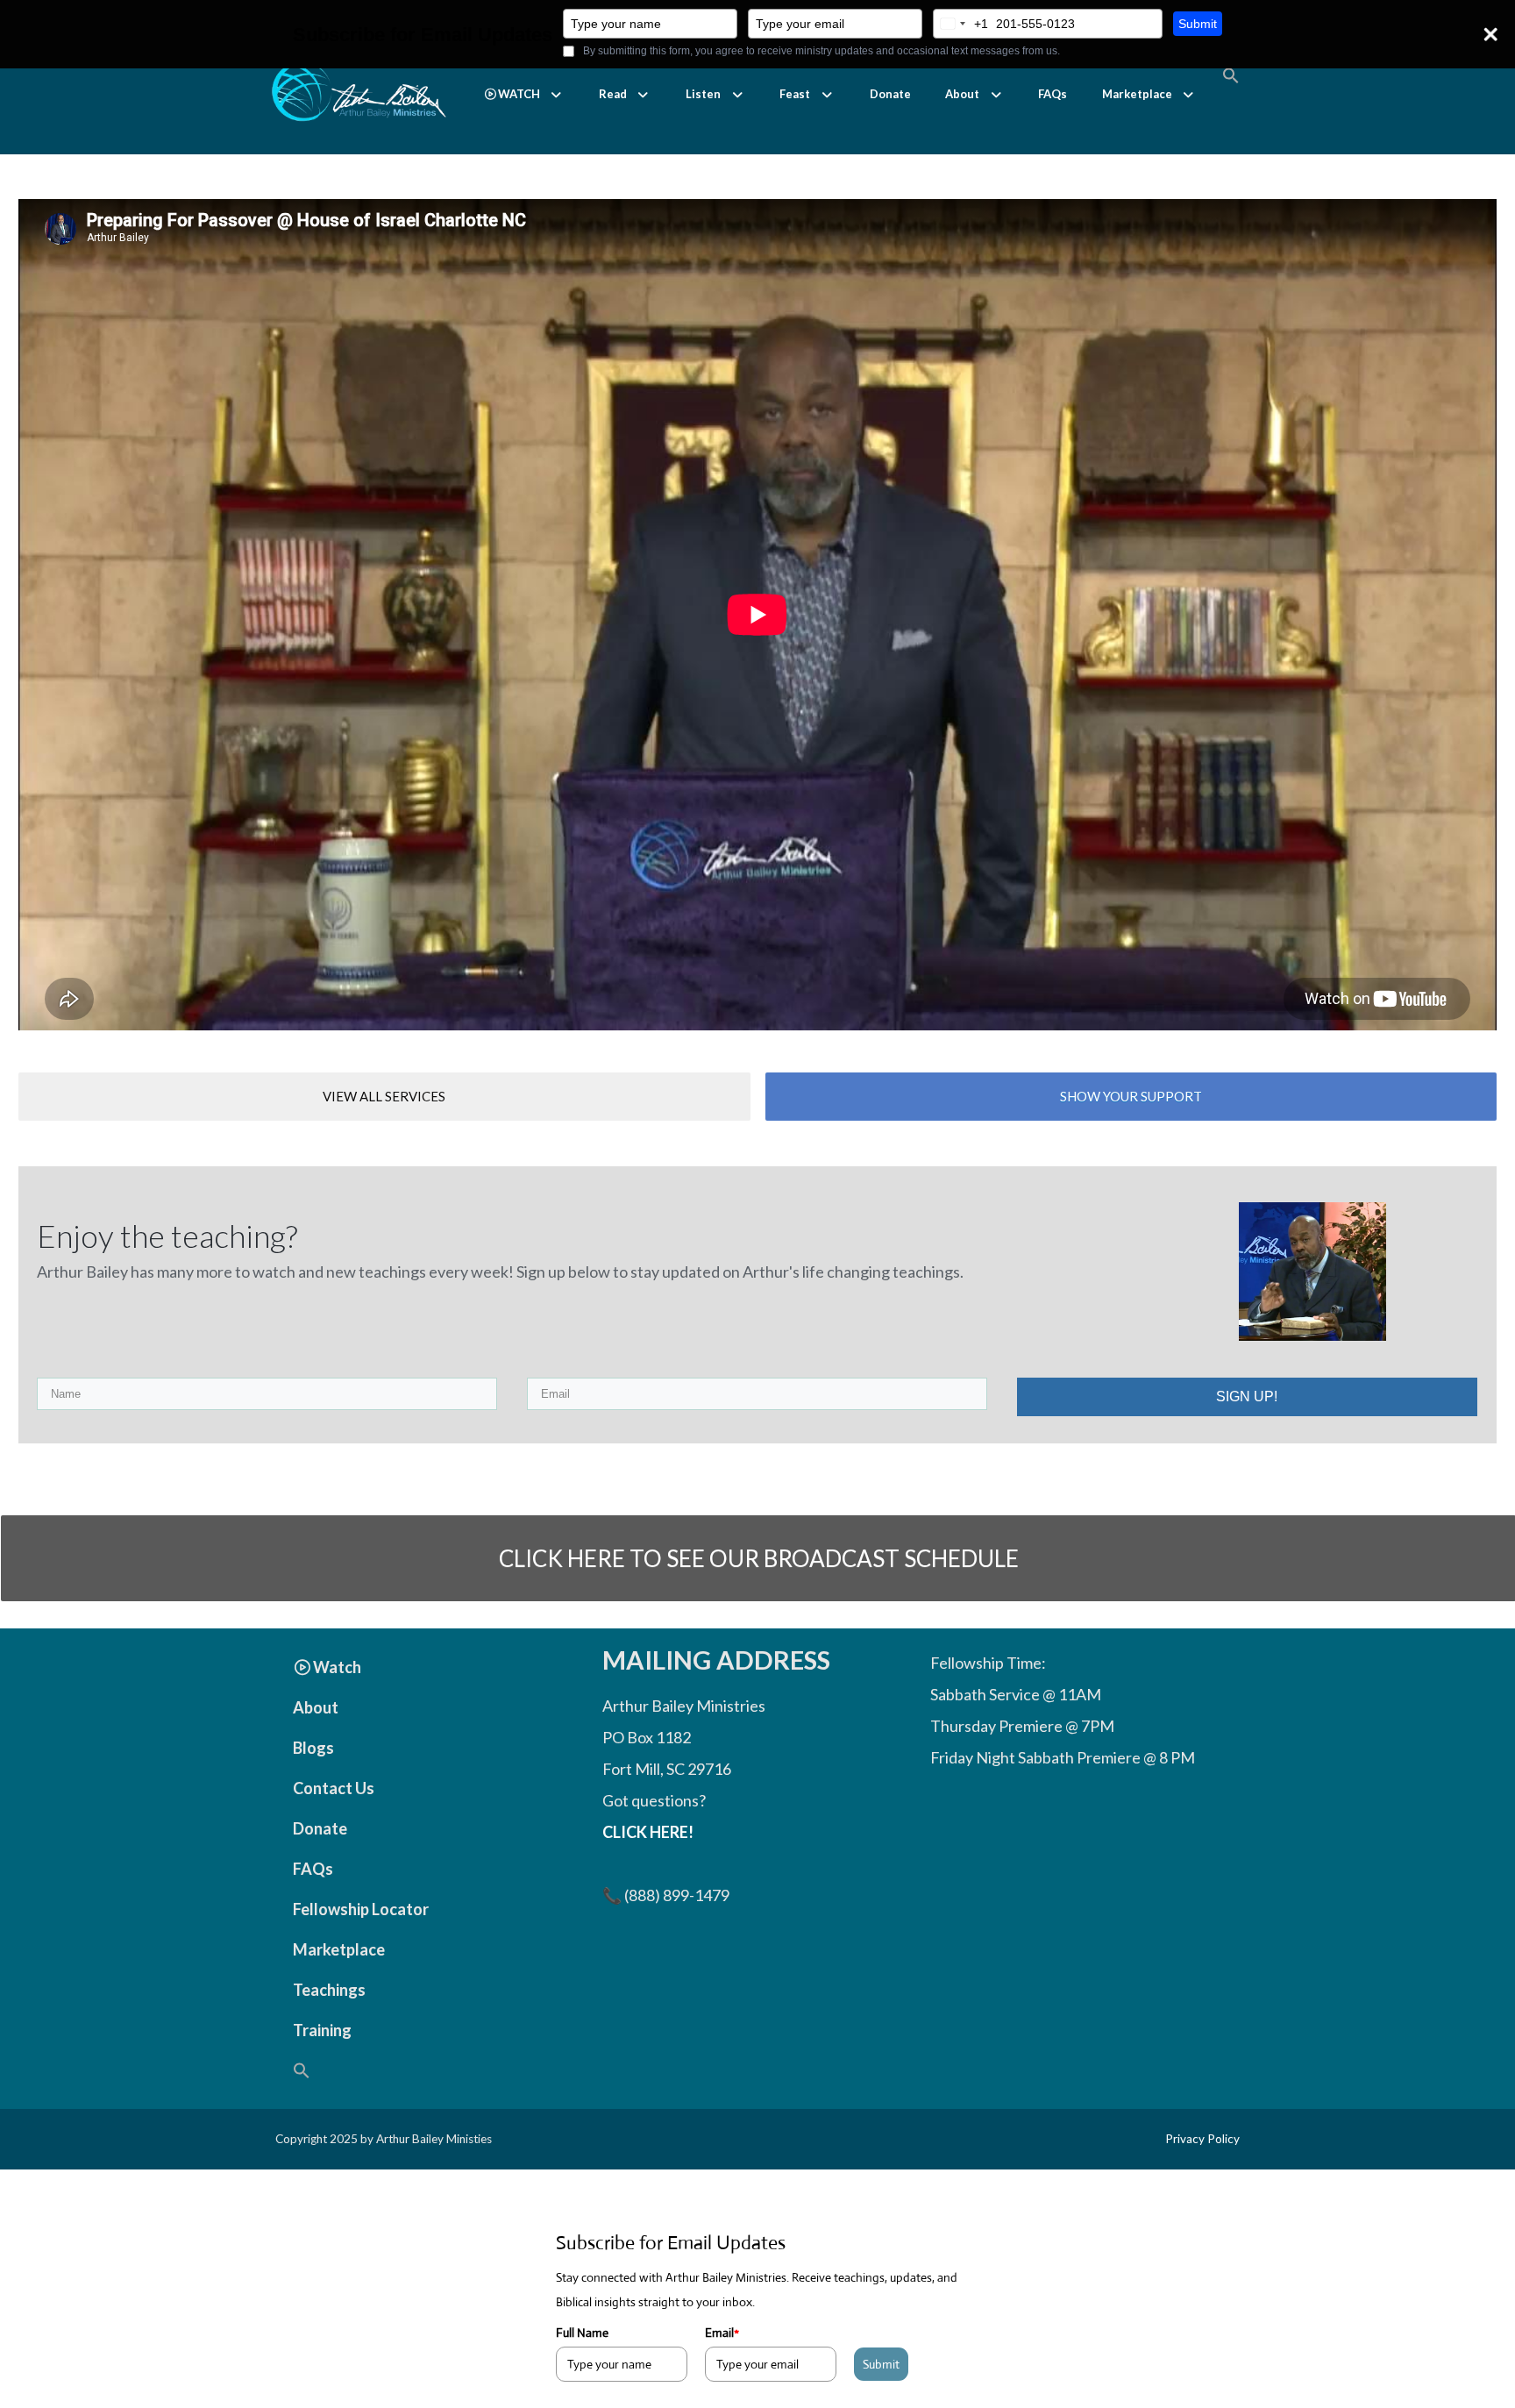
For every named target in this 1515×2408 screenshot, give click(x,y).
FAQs (1053, 94)
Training (322, 2030)
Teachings (329, 1990)
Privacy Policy (1202, 2139)
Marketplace (1137, 94)
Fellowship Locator (361, 1909)
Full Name (582, 2333)
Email (722, 2333)
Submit (1198, 24)
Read (613, 94)
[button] (524, 94)
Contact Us (334, 1788)
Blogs (313, 1748)
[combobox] (961, 24)
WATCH (519, 94)
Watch (337, 1667)
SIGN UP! (1247, 1396)
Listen (703, 94)
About (962, 94)
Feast (795, 94)
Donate (890, 94)
